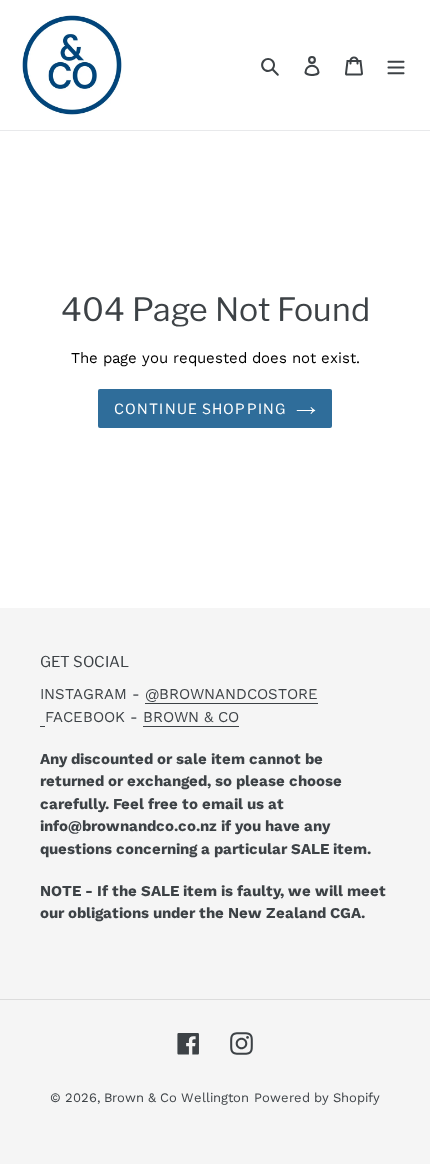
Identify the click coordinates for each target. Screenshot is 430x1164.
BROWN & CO (191, 717)
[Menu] (396, 65)
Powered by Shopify (317, 1097)
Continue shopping (200, 408)
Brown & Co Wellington (176, 1097)
